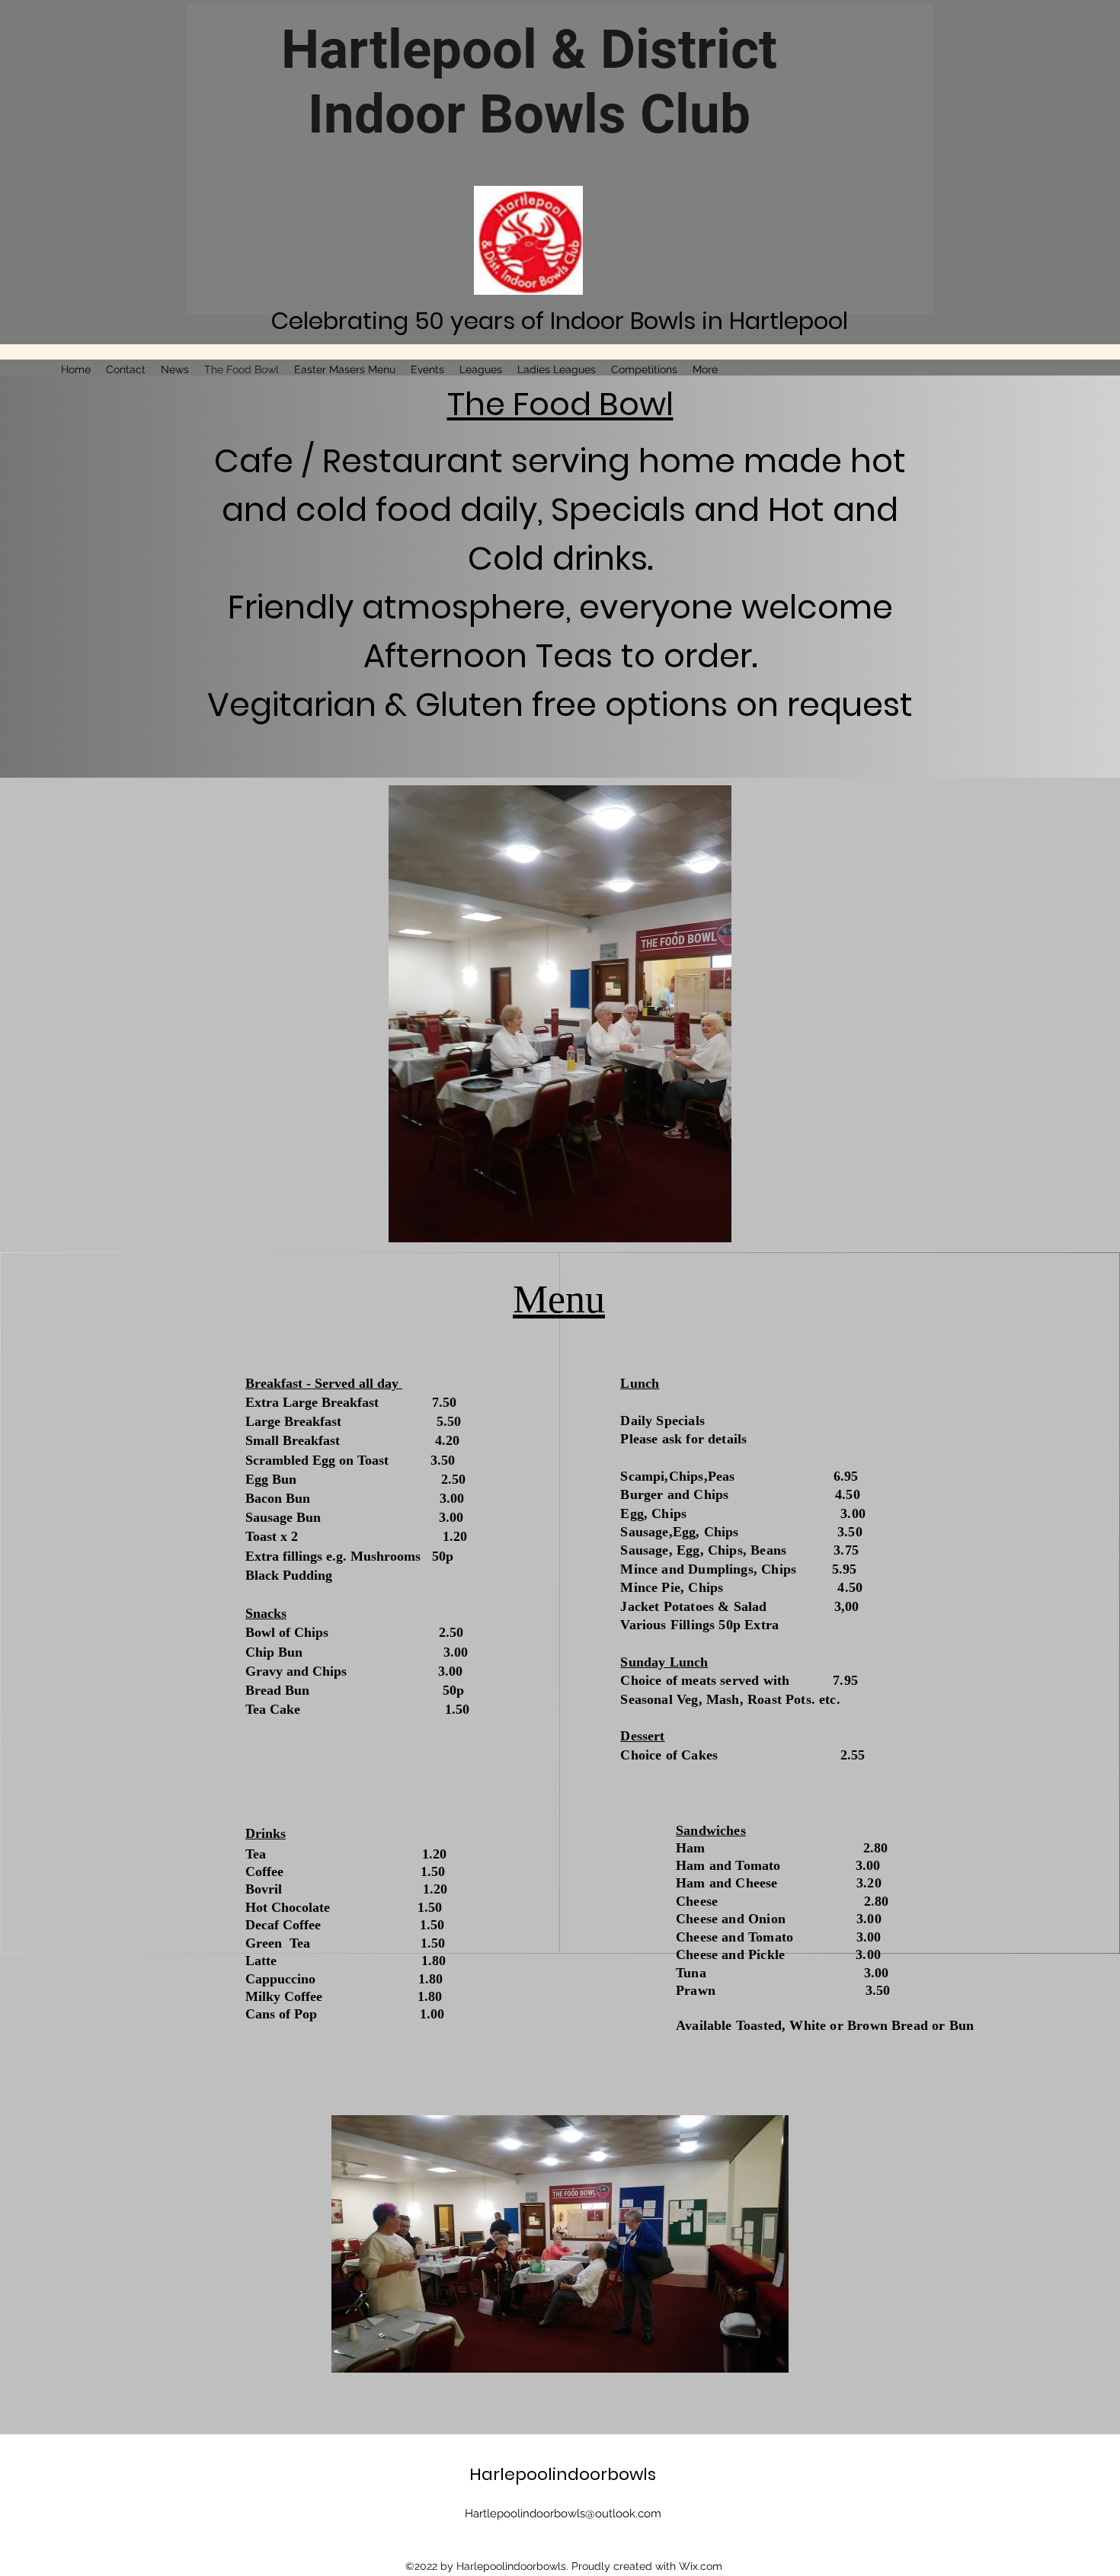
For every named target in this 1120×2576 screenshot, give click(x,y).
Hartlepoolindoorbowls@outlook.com (563, 2514)
